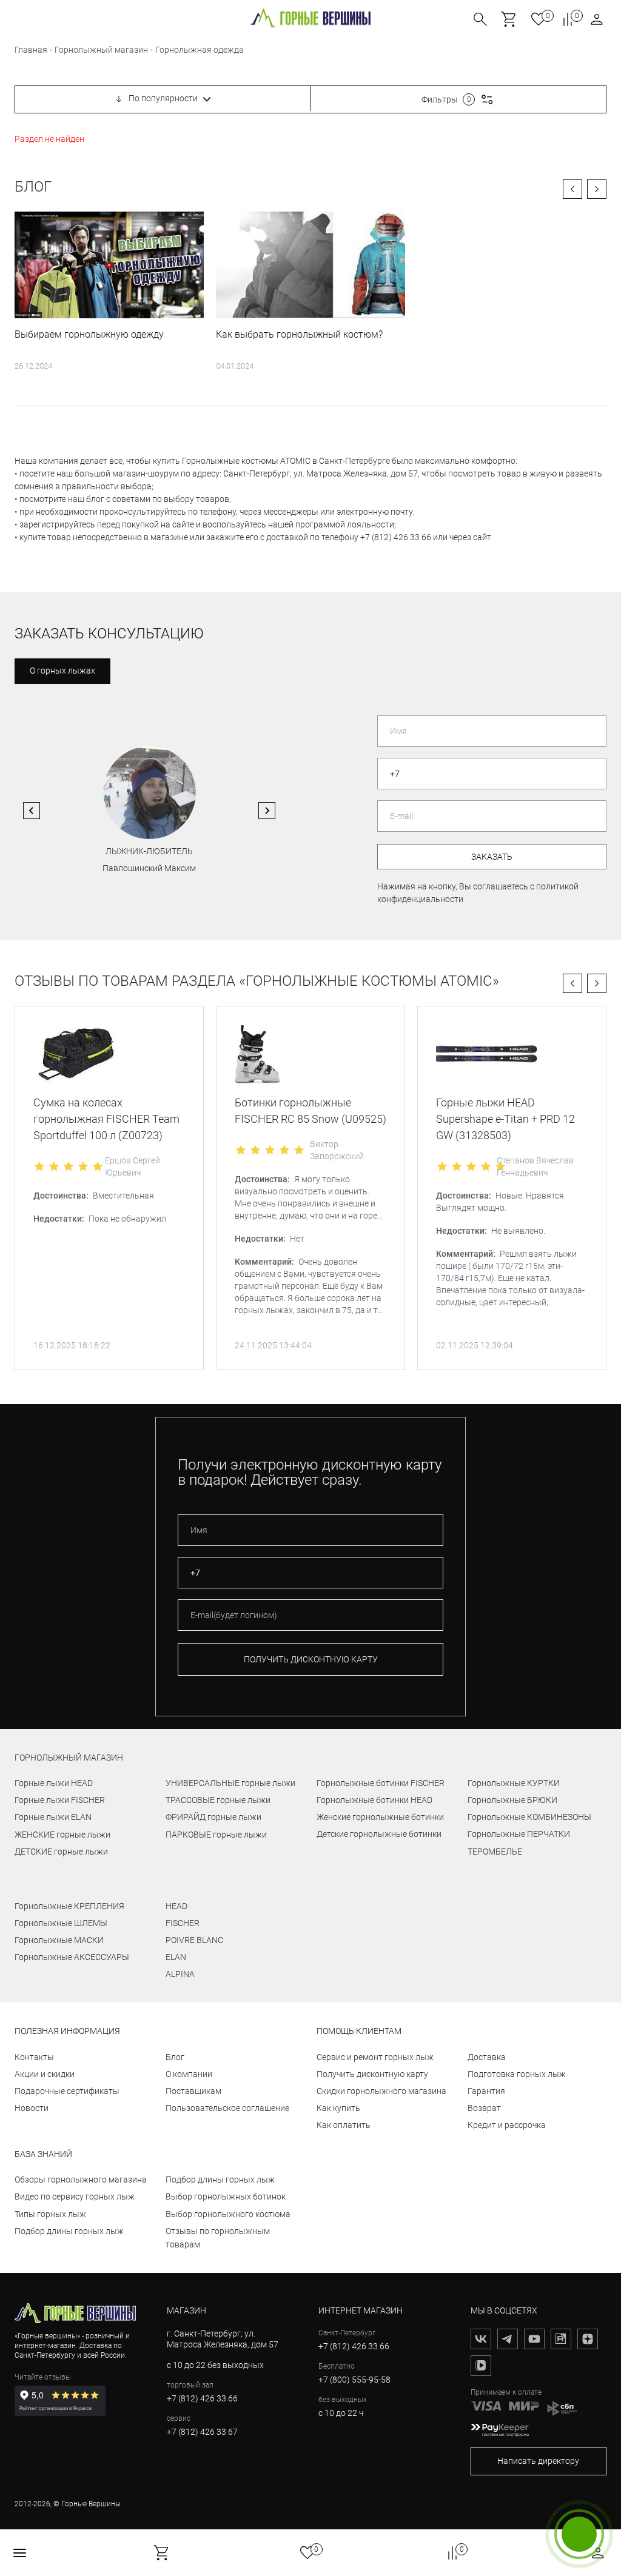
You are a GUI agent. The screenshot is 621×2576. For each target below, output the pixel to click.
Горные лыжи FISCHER (60, 1800)
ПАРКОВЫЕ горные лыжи (216, 1835)
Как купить (338, 2108)
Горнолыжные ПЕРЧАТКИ (519, 1834)
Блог (33, 187)
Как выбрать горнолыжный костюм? (299, 334)
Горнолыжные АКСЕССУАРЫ (72, 1957)
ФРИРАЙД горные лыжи (213, 1817)
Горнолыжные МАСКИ (59, 1940)
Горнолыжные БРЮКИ (512, 1800)
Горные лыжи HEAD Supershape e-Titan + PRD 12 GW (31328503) (505, 1119)
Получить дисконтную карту (372, 2074)
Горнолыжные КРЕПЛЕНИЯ (69, 1906)
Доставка (487, 2057)
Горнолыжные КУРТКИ (514, 1783)
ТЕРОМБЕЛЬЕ (495, 1852)
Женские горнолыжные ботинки (380, 1817)
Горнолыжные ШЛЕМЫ (61, 1923)
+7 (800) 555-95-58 (354, 2380)
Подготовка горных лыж (517, 2074)
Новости (32, 2108)
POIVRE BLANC (194, 1940)
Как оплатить (344, 2125)
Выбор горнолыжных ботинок (226, 2196)
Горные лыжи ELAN (53, 1817)
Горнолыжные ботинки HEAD (374, 1800)
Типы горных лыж (50, 2214)
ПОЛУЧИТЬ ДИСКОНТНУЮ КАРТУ (311, 1659)
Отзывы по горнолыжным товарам (218, 2238)
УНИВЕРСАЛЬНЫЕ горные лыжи (230, 1783)
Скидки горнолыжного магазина (381, 2091)
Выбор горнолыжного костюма (228, 2214)
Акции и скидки (45, 2074)
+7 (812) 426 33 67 (202, 2432)
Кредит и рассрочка (507, 2125)
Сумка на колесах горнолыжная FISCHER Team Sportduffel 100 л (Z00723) (106, 1119)
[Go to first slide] (267, 811)
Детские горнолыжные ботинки (379, 1834)
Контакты (34, 2057)
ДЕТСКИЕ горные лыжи (61, 1852)
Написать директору (538, 2461)
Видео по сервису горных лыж (75, 2196)
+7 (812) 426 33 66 (202, 2398)
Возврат (484, 2108)
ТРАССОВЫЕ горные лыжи (218, 1800)
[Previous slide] (32, 811)
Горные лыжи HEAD (54, 1783)
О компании (189, 2074)
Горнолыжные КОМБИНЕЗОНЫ (529, 1817)
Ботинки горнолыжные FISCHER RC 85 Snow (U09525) (310, 1111)
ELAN (176, 1957)
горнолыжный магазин (69, 1758)
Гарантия (486, 2091)
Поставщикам (193, 2091)
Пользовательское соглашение (227, 2108)
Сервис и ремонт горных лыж (375, 2057)
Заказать (492, 857)
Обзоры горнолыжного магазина (81, 2180)
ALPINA (180, 1974)
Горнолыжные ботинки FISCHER (381, 1783)
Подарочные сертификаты (67, 2091)
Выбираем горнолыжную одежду (89, 334)
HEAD (176, 1906)
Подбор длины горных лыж (69, 2231)
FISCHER (183, 1923)
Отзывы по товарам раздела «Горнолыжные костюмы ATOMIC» (257, 981)
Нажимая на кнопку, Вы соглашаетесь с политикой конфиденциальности (478, 893)
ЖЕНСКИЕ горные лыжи (62, 1835)
